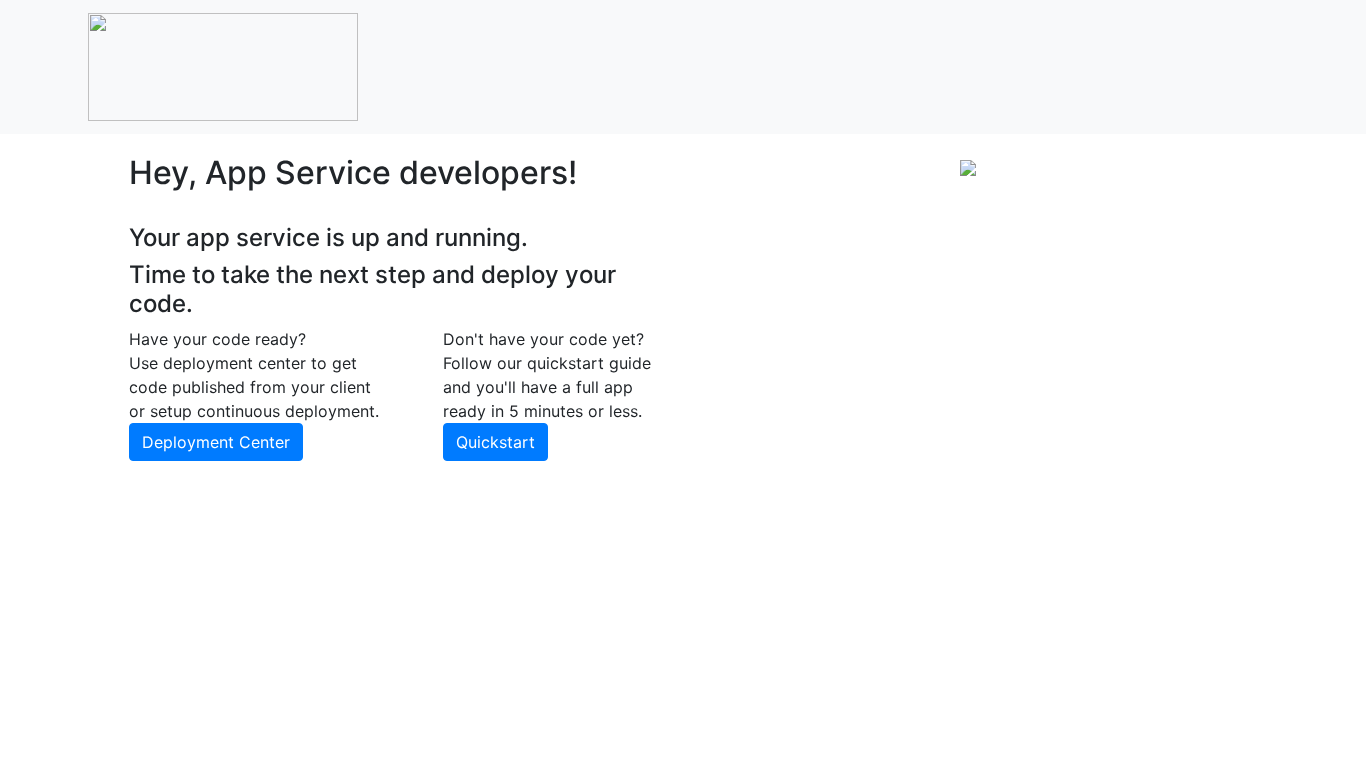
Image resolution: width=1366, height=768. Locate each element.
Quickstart (495, 442)
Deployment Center (216, 442)
